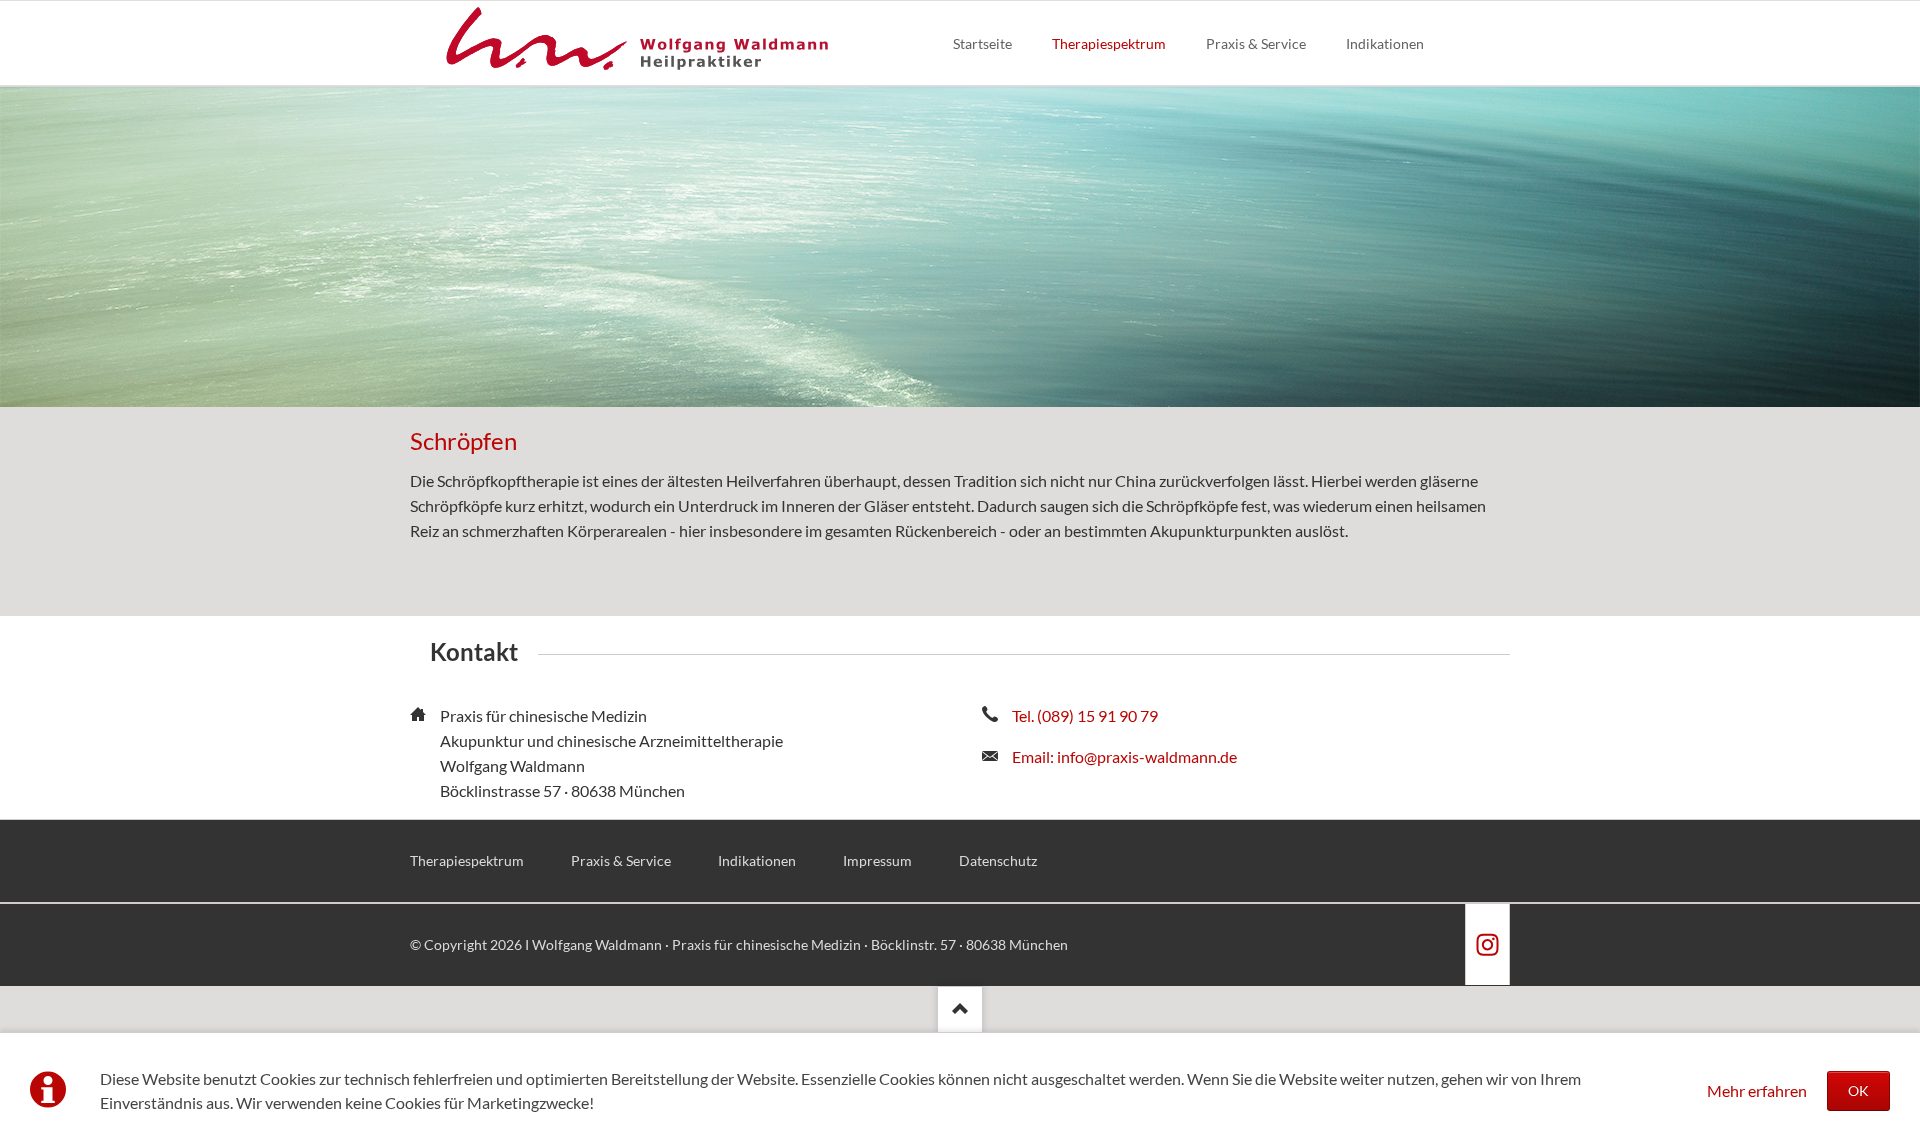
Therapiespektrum (467, 860)
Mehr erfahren (1757, 1090)
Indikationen (757, 860)
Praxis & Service (621, 860)
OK (1858, 1090)
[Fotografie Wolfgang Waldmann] (1487, 944)
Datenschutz (998, 860)
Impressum (877, 860)
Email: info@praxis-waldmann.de (1124, 756)
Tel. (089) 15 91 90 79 (1085, 715)
